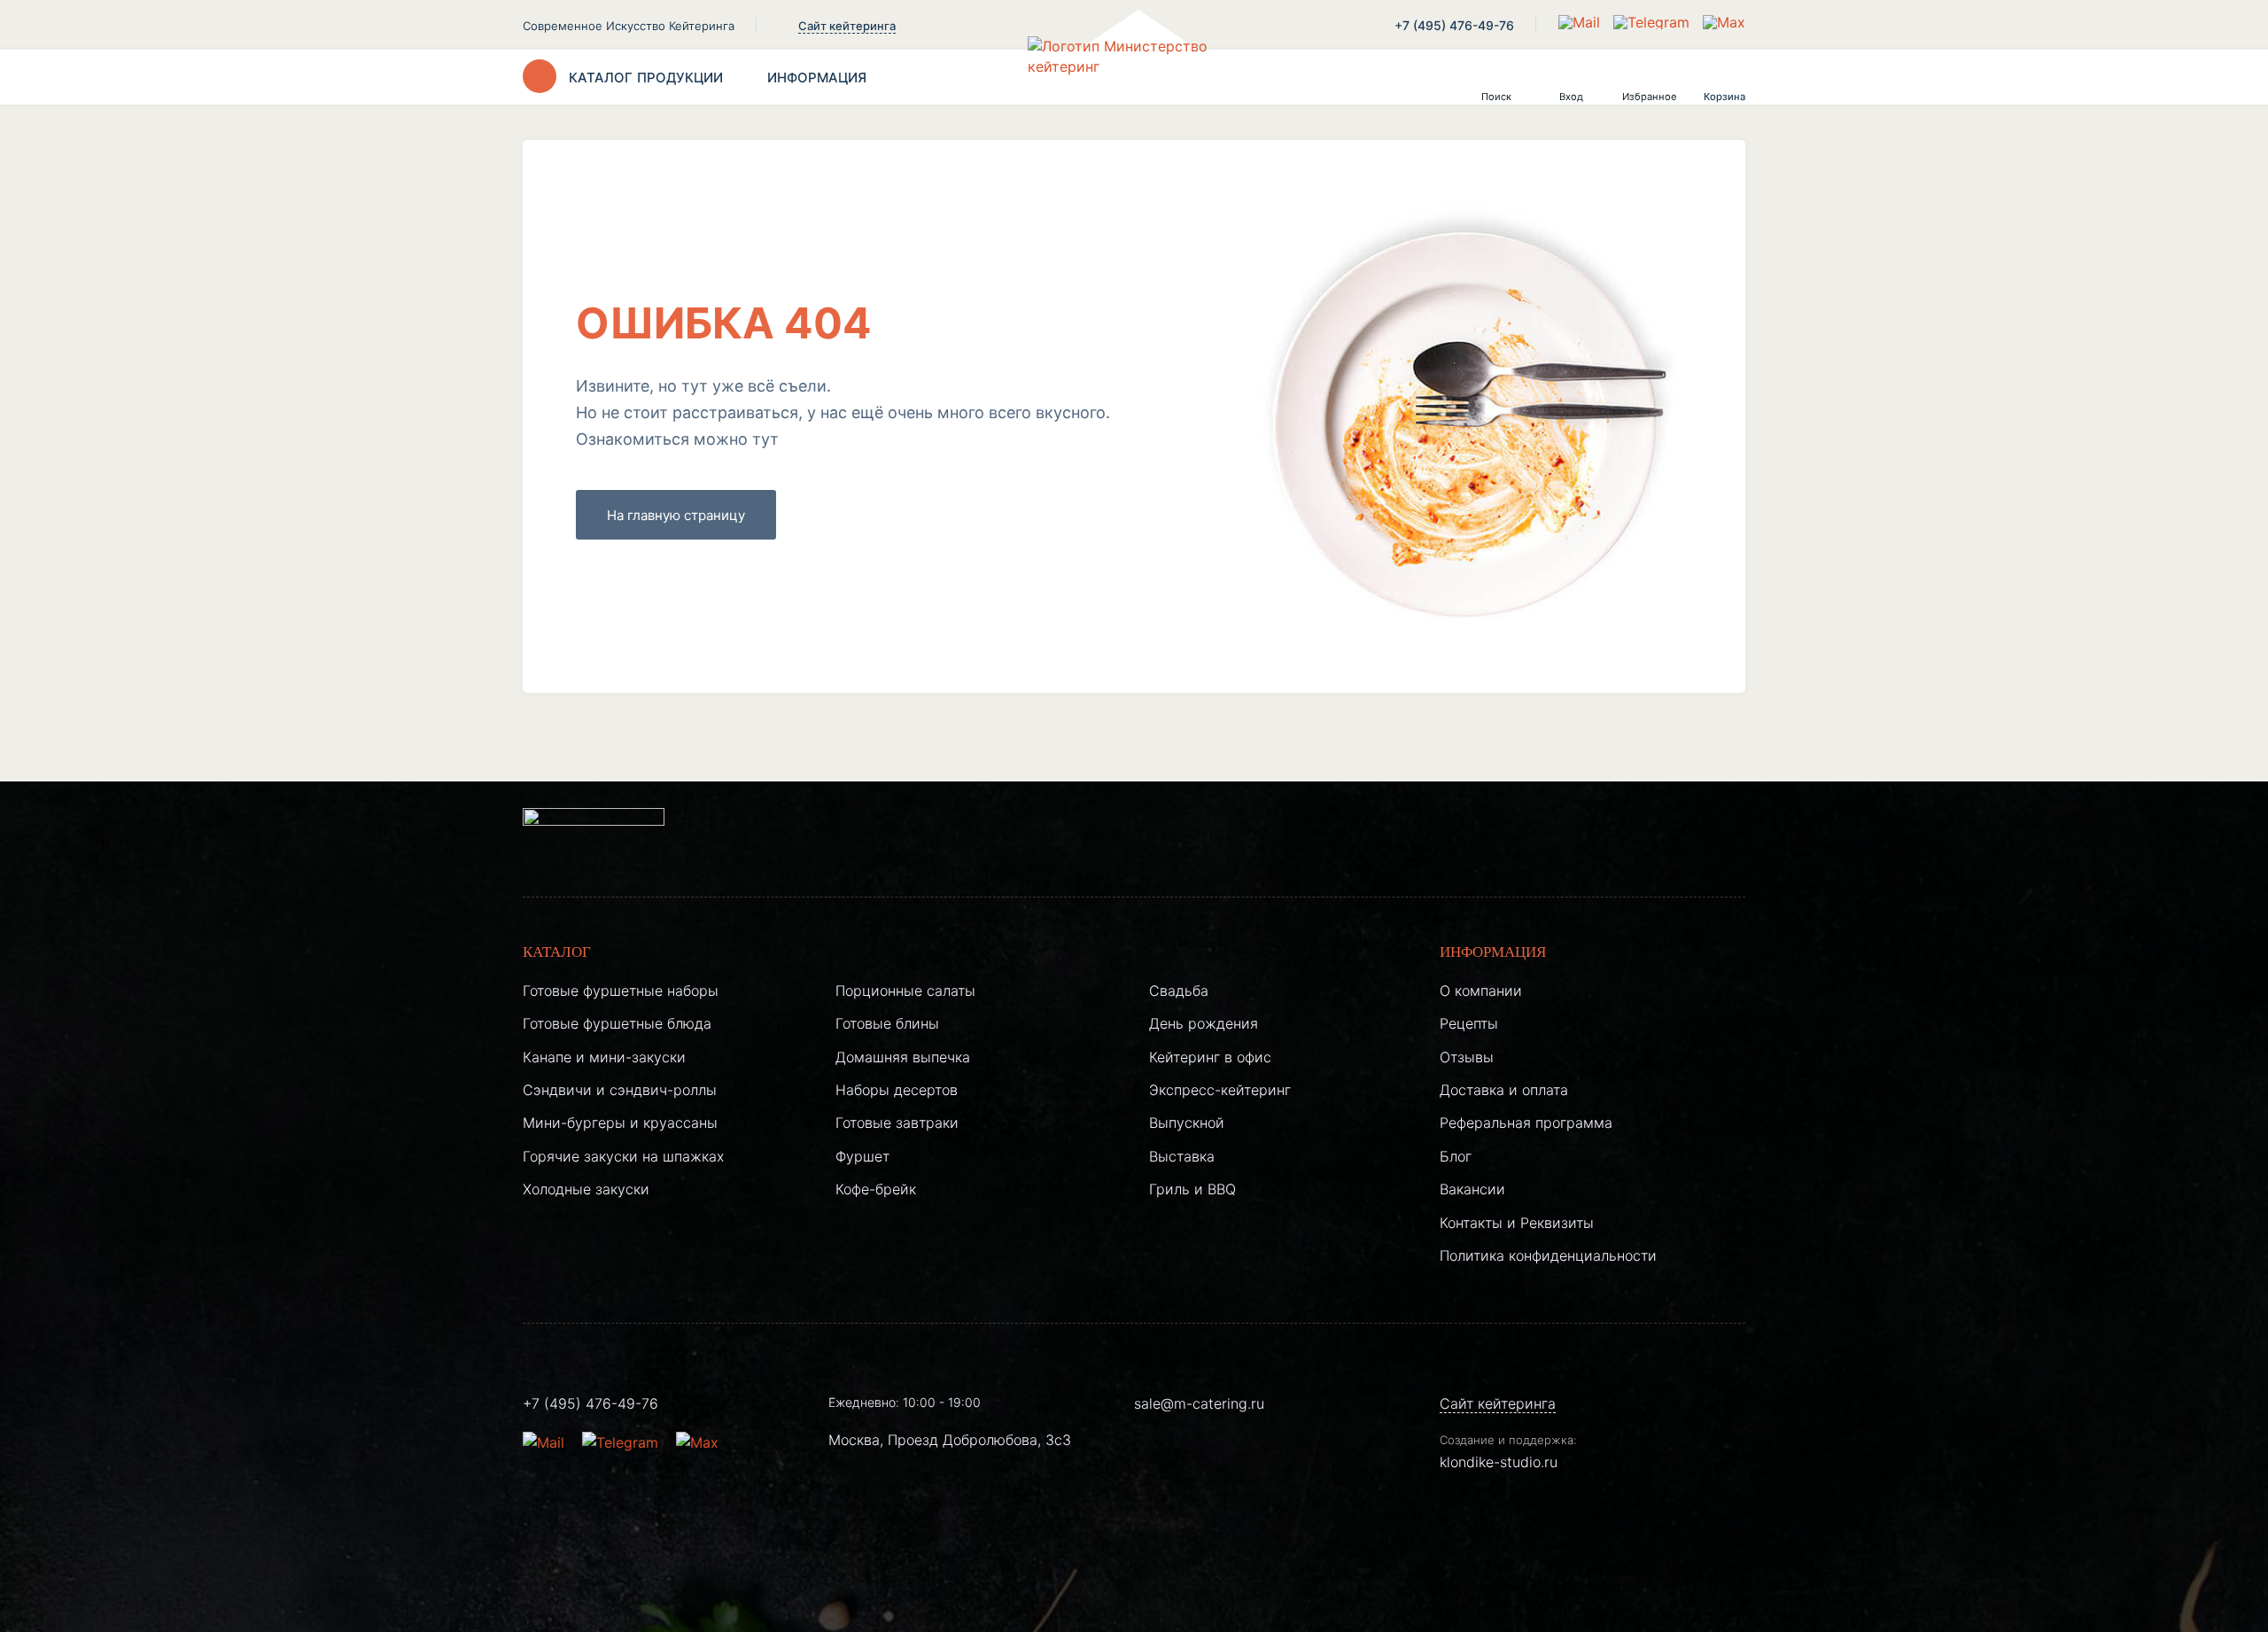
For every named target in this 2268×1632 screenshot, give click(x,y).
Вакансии (1472, 1189)
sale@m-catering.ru (1199, 1403)
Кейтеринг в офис (1210, 1057)
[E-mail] (1581, 22)
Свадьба (1179, 991)
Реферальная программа (1526, 1123)
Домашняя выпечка (903, 1057)
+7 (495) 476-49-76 (1454, 25)
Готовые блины (887, 1023)
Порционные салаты (905, 991)
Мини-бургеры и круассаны (620, 1123)
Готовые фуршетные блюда (617, 1023)
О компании (1481, 991)
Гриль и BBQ (1192, 1189)
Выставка (1182, 1156)
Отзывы (1467, 1057)
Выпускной (1187, 1123)
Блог (1456, 1156)
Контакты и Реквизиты (1517, 1223)
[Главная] (1134, 77)
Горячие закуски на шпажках (623, 1156)
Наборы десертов (897, 1090)
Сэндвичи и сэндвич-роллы (620, 1090)
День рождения (1204, 1023)
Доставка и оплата (1504, 1090)
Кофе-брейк (876, 1189)
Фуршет (862, 1156)
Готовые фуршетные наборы (621, 991)
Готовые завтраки (897, 1123)
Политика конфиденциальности (1548, 1255)
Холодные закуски (586, 1189)
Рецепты (1469, 1023)
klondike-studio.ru (1499, 1462)
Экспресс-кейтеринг (1220, 1090)
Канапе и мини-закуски (604, 1057)
